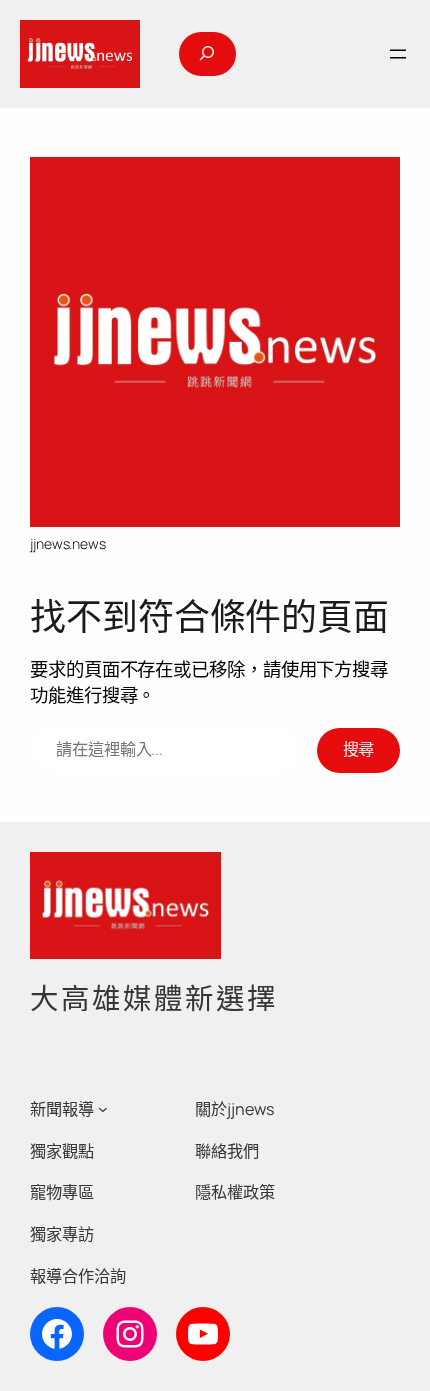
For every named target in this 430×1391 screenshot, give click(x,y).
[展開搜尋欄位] (207, 54)
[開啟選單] (398, 54)
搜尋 (359, 749)
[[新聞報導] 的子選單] (103, 1109)
